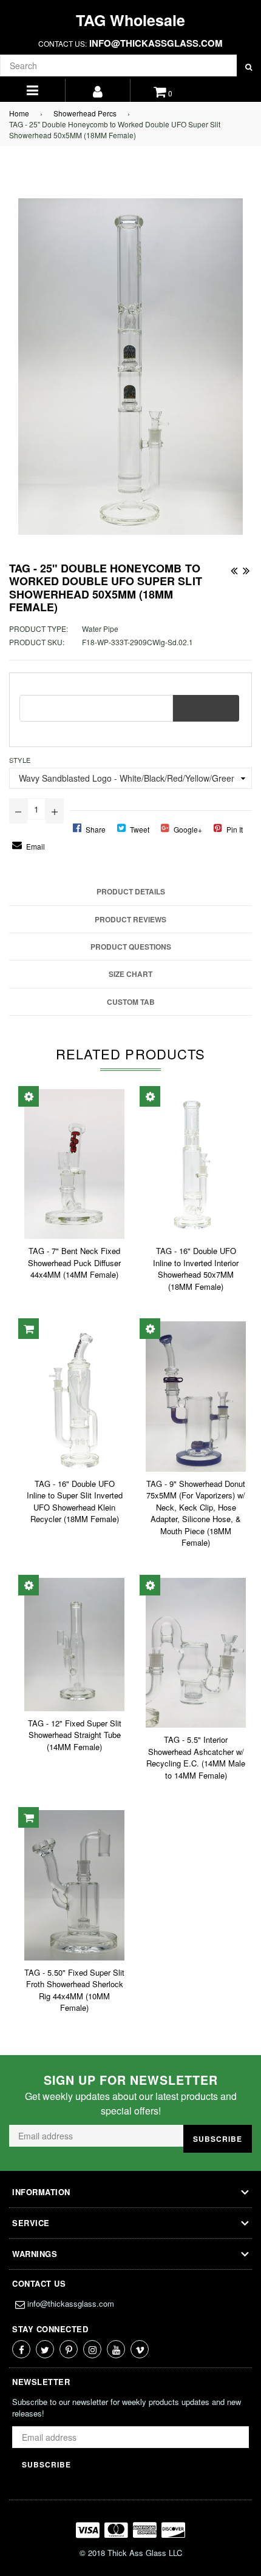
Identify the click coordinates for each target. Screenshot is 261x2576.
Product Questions (131, 947)
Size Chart (130, 974)
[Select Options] (29, 1096)
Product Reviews (130, 919)
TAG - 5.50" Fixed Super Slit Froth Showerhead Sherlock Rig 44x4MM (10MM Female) (74, 1990)
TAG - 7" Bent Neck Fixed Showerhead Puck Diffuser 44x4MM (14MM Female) (74, 1263)
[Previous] (234, 568)
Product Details (131, 891)
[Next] (246, 568)
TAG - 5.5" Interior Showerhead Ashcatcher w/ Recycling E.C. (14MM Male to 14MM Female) (196, 1757)
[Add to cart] (29, 1329)
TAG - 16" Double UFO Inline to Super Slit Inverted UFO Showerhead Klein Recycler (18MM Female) (75, 1501)
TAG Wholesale (130, 20)
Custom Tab (131, 1002)
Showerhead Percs (85, 113)
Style (20, 760)
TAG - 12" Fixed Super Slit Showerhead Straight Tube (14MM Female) (75, 1735)
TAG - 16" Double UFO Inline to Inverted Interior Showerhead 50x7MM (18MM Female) (196, 1269)
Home (19, 113)
